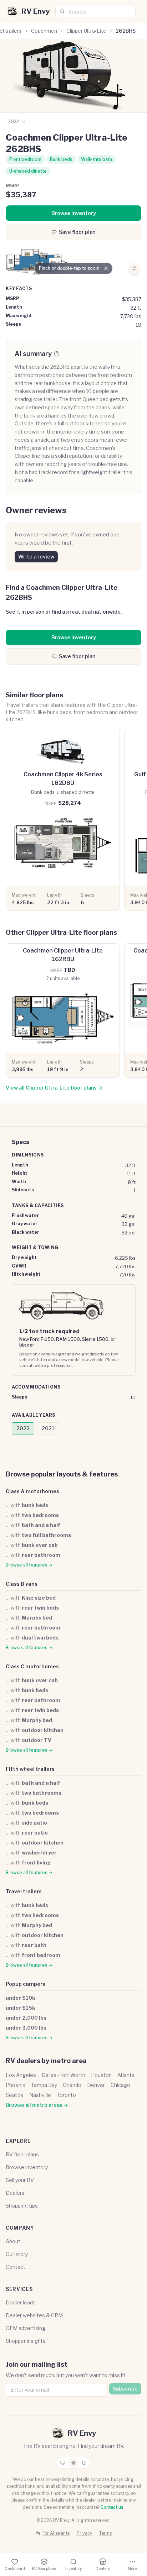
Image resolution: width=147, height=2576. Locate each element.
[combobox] (95, 11)
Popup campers (26, 1984)
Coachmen (44, 31)
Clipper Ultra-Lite (86, 31)
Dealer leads (21, 2302)
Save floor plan (77, 232)
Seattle (15, 2095)
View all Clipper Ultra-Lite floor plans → (54, 1088)
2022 (23, 1428)
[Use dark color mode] (84, 2463)
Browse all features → (29, 1565)
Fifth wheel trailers (30, 1769)
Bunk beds (61, 159)
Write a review (36, 557)
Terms (105, 2533)
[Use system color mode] (63, 2463)
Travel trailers (24, 1891)
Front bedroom (25, 159)
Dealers (15, 2193)
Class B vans (22, 1584)
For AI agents (56, 2533)
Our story (17, 2254)
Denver (96, 2085)
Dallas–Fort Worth (64, 2075)
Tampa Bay (44, 2085)
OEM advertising (26, 2328)
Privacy (84, 2533)
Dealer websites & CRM (34, 2315)
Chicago (120, 2085)
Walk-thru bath (97, 159)
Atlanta (126, 2075)
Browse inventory (74, 213)
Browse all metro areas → (37, 2105)
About (13, 2241)
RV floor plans (22, 2154)
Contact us (112, 2507)
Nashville (40, 2095)
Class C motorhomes (32, 1666)
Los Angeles (21, 2075)
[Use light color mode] (73, 2463)
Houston (101, 2075)
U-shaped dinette (28, 171)
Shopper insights (26, 2341)
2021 (48, 1428)
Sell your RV (20, 2180)
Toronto (66, 2095)
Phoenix (16, 2085)
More (132, 2569)
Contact (16, 2267)
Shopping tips (22, 2206)
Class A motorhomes (32, 1491)
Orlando (72, 2085)
